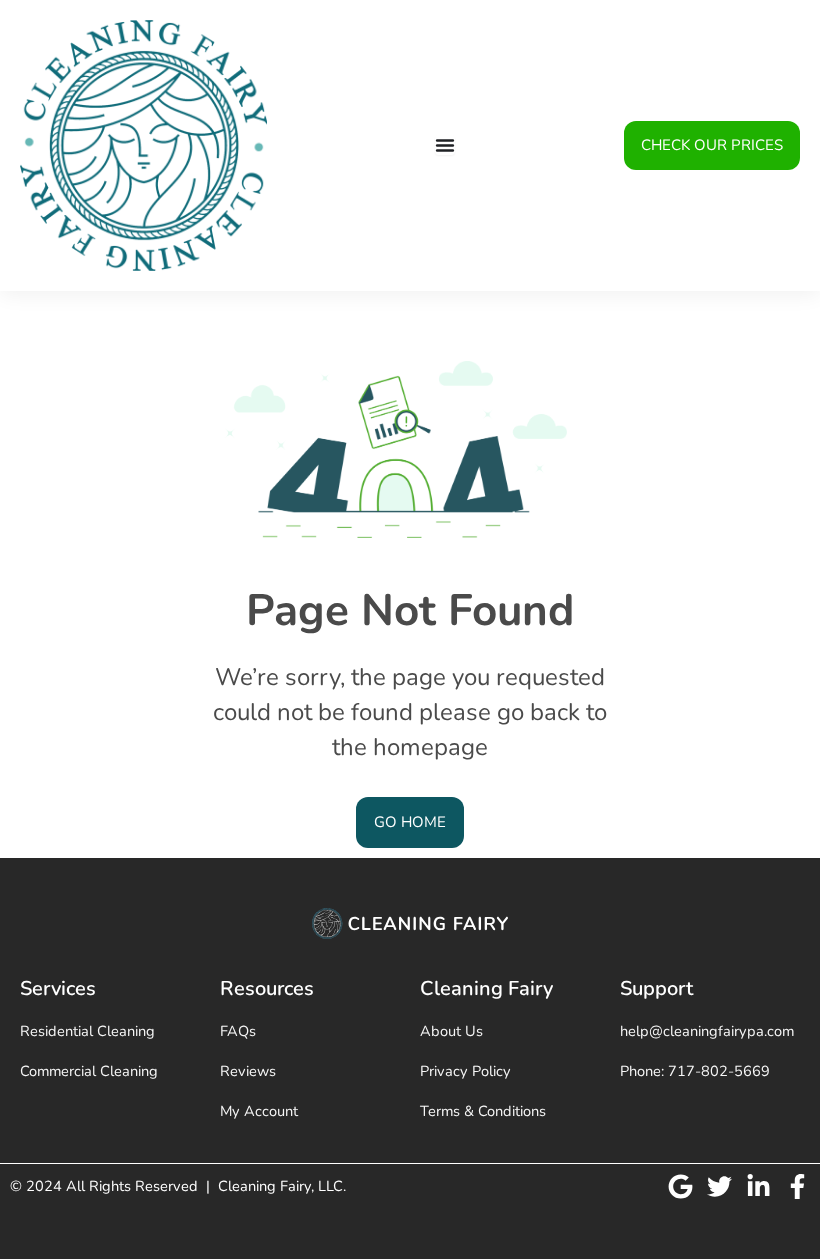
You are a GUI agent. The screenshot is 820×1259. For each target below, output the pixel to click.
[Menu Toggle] (445, 145)
